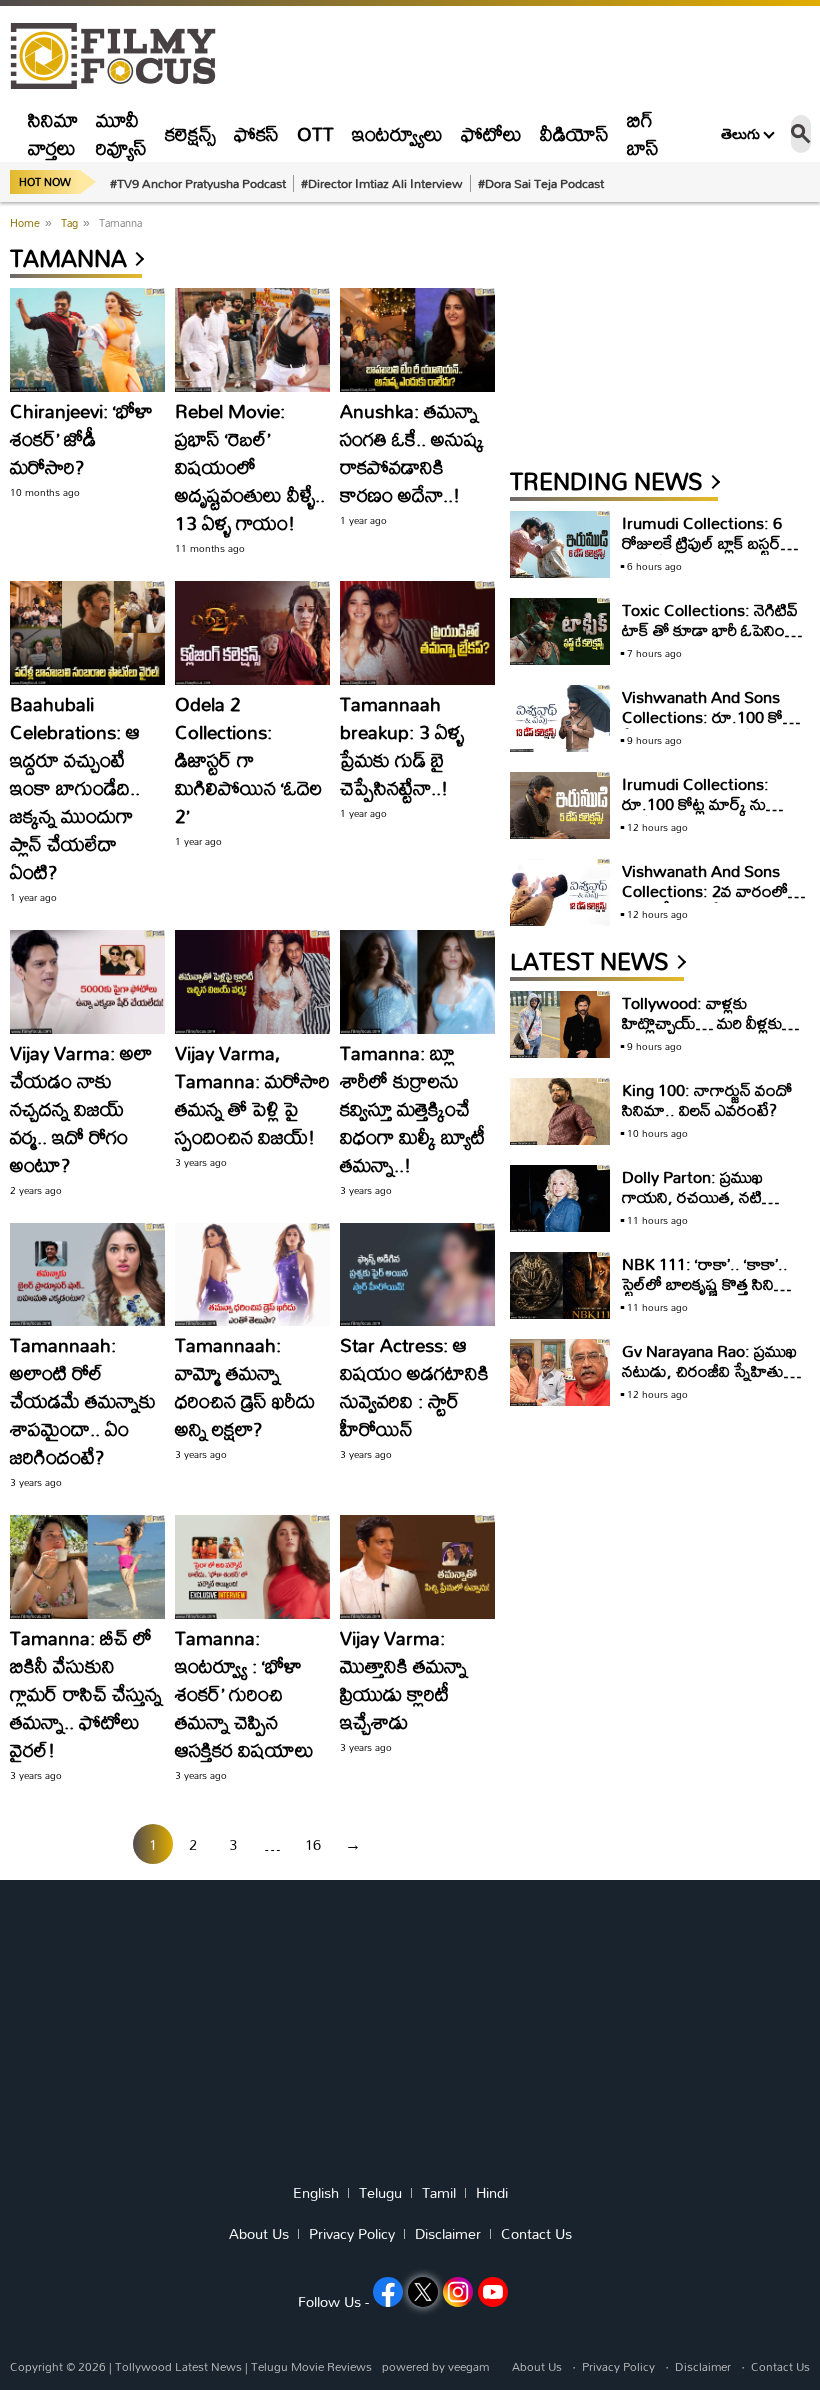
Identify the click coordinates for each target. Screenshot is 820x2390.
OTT (315, 133)
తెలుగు (740, 134)
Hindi (492, 2193)
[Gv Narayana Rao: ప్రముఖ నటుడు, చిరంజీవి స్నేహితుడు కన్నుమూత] (560, 1372)
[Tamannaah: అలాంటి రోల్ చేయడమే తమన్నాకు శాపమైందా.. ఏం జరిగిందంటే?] (87, 1275)
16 (313, 1844)
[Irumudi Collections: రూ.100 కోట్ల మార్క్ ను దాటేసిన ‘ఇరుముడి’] (560, 805)
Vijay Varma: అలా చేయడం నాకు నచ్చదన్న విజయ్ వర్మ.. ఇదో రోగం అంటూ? (81, 1108)
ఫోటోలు (491, 133)
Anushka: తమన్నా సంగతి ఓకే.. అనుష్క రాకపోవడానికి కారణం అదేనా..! (412, 452)
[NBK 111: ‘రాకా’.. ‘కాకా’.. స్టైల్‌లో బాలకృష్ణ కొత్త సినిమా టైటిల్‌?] (560, 1285)
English (316, 2193)
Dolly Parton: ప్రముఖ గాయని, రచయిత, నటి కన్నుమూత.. (692, 1196)
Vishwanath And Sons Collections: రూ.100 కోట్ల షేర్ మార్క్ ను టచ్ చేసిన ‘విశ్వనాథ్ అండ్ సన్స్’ (708, 726)
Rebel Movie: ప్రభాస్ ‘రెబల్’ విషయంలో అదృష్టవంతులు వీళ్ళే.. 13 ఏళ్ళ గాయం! (250, 466)
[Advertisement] (660, 337)
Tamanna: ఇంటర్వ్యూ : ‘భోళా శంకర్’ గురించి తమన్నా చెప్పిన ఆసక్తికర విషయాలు (244, 1693)
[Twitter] (423, 2292)
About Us (259, 2234)
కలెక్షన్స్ (190, 133)
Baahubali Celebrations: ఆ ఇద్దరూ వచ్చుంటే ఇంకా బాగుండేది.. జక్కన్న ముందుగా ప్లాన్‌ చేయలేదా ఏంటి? (75, 787)
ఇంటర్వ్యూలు (397, 133)
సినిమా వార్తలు (53, 133)
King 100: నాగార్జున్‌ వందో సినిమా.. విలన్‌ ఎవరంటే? (707, 1099)
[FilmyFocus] (123, 56)
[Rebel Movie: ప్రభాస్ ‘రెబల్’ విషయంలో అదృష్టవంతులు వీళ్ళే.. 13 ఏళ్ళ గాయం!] (252, 340)
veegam (468, 2366)
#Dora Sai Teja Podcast (541, 183)
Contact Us (536, 2234)
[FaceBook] (388, 2292)
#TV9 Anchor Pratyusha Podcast (198, 183)
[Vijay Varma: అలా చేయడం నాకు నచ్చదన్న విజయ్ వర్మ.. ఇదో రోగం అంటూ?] (87, 982)
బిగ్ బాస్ (643, 133)
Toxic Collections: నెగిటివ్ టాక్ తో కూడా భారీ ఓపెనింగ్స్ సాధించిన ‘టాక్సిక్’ (710, 629)
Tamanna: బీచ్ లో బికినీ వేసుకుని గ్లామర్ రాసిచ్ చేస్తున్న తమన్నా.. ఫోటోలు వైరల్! (86, 1693)
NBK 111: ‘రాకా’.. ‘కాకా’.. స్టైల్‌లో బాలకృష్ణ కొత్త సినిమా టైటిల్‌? (708, 1283)
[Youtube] (493, 2292)
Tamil (439, 2193)
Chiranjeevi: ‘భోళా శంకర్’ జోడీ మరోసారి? (81, 438)
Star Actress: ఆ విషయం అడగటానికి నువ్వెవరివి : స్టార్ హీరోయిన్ (414, 1386)
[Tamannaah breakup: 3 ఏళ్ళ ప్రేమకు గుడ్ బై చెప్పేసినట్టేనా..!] (417, 633)
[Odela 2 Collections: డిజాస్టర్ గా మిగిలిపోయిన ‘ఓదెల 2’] (252, 633)
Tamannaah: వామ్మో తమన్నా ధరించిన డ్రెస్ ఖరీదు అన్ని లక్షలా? (245, 1386)
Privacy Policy (352, 2234)
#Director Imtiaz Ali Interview (382, 183)
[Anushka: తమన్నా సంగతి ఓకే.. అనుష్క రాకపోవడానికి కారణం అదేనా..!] (417, 340)
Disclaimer (448, 2234)
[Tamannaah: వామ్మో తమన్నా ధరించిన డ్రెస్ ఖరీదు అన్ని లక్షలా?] (252, 1275)
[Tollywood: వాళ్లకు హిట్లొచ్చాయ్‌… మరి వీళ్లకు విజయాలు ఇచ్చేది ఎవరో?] (560, 1024)
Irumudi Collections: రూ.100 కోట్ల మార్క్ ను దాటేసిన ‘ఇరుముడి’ (695, 803)
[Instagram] (458, 2292)
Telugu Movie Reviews (311, 2366)
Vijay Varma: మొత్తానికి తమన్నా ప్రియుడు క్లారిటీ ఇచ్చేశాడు (403, 1679)
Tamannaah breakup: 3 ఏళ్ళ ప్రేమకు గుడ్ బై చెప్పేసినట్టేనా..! (402, 745)
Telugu (380, 2193)
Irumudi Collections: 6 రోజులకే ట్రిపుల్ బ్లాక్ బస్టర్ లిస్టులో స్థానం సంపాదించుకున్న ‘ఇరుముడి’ (709, 552)
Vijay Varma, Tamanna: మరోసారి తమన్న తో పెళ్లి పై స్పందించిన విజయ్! (252, 1094)
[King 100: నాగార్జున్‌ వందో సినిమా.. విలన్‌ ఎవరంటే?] (560, 1111)
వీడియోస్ (574, 133)
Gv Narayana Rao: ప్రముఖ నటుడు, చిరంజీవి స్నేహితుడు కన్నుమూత (711, 1370)
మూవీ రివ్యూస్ (121, 133)
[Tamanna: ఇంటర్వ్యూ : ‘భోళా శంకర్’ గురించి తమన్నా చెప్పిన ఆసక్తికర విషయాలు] (252, 1567)
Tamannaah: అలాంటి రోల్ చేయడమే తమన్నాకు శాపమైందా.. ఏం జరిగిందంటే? (83, 1400)
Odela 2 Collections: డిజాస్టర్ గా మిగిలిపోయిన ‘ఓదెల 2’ (248, 759)
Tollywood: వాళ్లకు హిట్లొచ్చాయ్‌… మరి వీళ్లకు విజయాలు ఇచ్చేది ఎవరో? (702, 1022)
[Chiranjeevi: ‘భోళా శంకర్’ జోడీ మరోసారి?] (87, 340)
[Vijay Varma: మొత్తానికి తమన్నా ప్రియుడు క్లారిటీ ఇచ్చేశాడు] (417, 1567)
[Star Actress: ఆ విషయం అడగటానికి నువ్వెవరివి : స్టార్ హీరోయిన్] (417, 1275)
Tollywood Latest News (180, 2366)
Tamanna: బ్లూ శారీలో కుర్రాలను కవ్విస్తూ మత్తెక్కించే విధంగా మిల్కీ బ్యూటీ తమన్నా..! (412, 1108)
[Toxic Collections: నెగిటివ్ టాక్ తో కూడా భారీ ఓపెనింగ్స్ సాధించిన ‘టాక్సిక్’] (560, 631)
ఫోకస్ (256, 133)
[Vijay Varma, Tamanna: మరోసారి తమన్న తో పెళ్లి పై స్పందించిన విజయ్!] (252, 982)
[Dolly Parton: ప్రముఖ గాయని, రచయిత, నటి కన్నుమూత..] (560, 1198)
